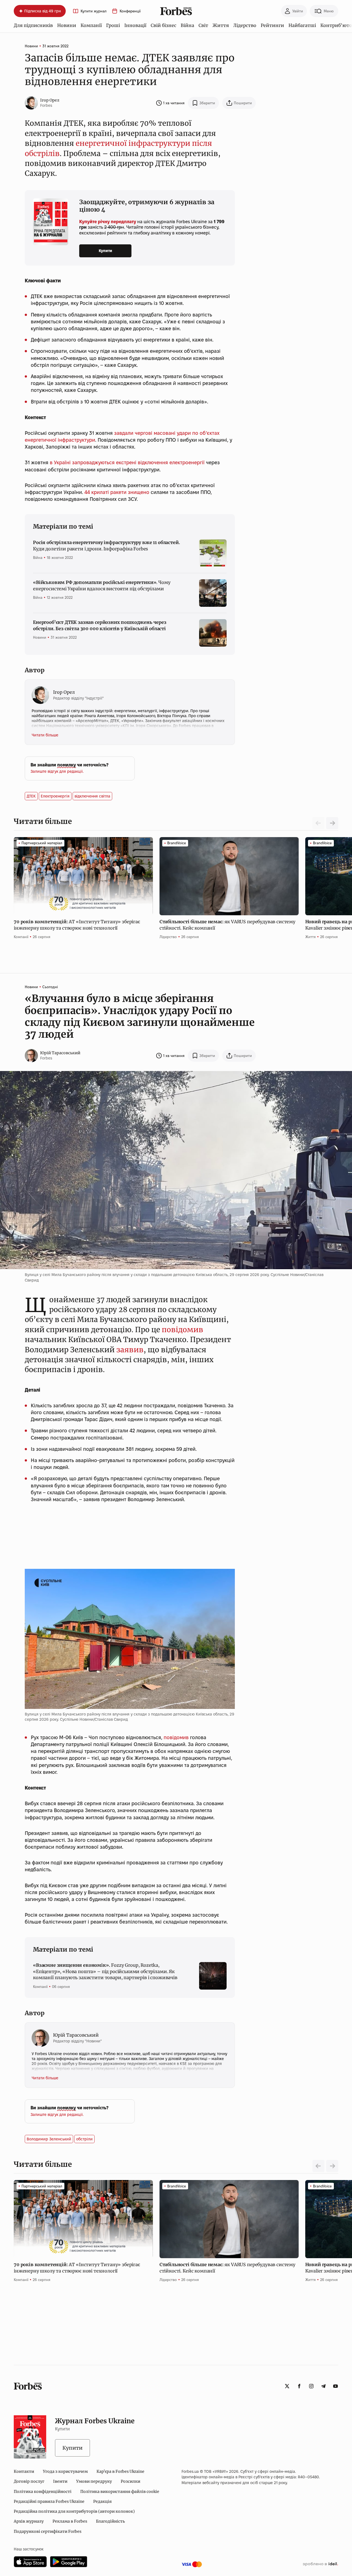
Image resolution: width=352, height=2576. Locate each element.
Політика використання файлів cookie (120, 2492)
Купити (105, 251)
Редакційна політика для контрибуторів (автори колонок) (74, 2511)
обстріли (84, 2139)
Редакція (102, 2501)
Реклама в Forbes (70, 2521)
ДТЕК (31, 796)
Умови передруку (94, 2481)
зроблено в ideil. (320, 2564)
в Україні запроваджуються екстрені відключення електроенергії (127, 462)
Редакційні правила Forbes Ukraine (49, 2501)
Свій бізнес (163, 25)
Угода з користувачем (65, 2471)
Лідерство (245, 25)
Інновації (135, 25)
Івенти (60, 2481)
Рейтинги (272, 25)
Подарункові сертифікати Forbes (48, 2531)
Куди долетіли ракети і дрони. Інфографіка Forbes (106, 545)
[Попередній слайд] (318, 2166)
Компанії (91, 25)
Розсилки (130, 2481)
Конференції (130, 11)
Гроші (113, 25)
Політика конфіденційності (43, 2492)
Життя (221, 25)
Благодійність (110, 2521)
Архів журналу (29, 2521)
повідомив (182, 1330)
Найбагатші (302, 25)
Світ (203, 25)
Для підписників (33, 25)
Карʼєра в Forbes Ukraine (120, 2471)
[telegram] (323, 2386)
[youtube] (335, 2386)
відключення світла (92, 796)
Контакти (24, 2471)
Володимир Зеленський (49, 2139)
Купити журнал (94, 11)
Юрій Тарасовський (60, 1053)
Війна (187, 25)
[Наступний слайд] (332, 823)
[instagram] (311, 2386)
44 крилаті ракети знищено (117, 492)
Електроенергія (55, 796)
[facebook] (299, 2386)
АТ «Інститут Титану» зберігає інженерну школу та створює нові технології (77, 925)
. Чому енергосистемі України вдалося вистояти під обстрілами (102, 585)
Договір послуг (29, 2481)
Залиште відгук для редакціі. (57, 771)
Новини (67, 25)
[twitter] (287, 2386)
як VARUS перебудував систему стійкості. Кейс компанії (227, 925)
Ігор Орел (50, 100)
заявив (130, 1350)
